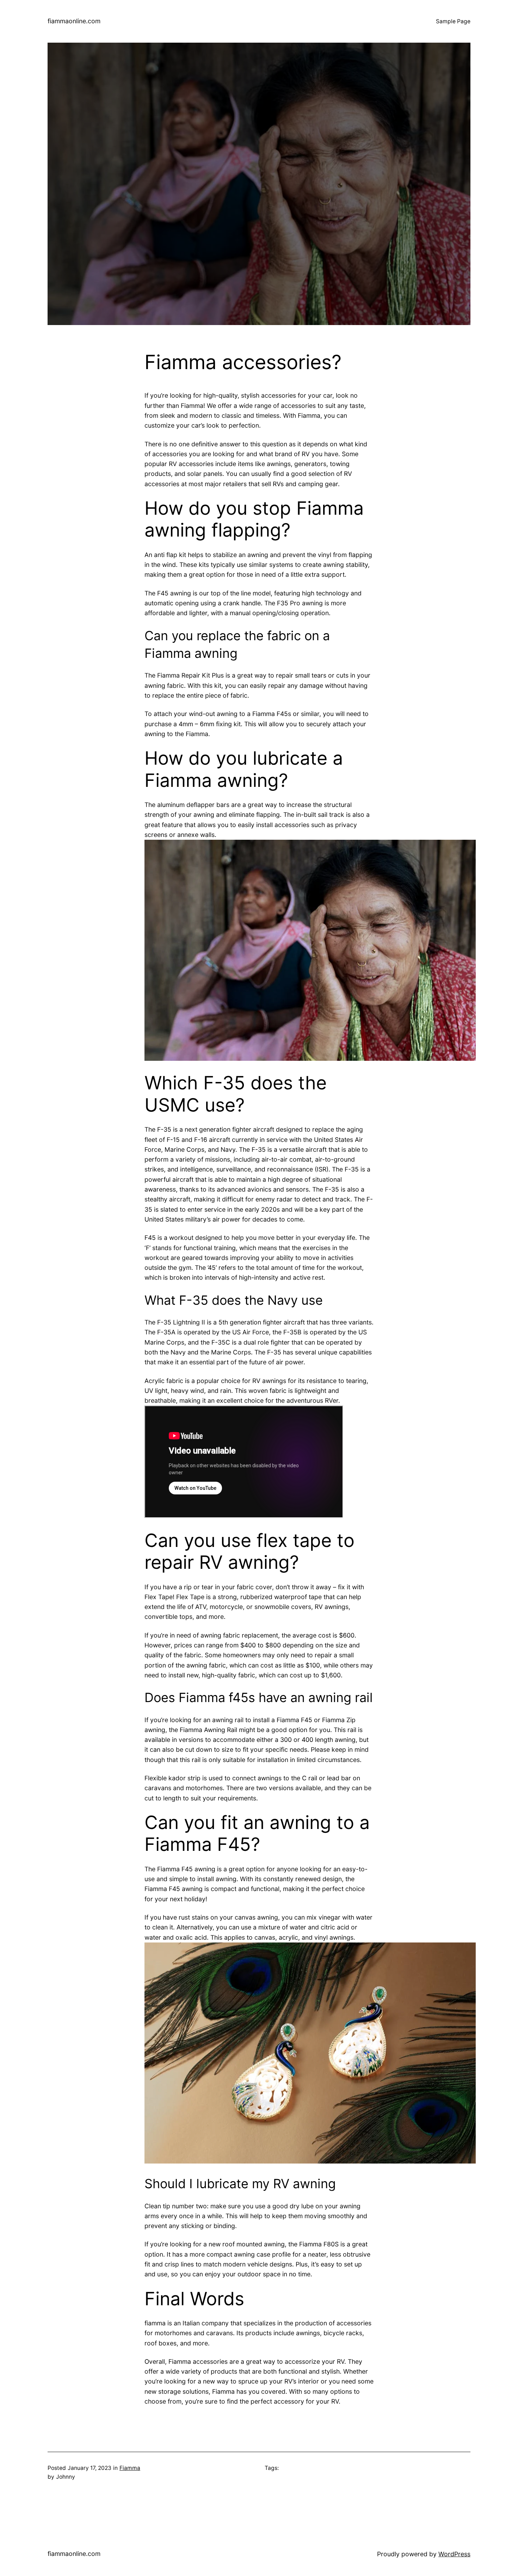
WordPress (454, 2554)
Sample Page (453, 21)
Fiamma (130, 2468)
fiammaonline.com (74, 21)
